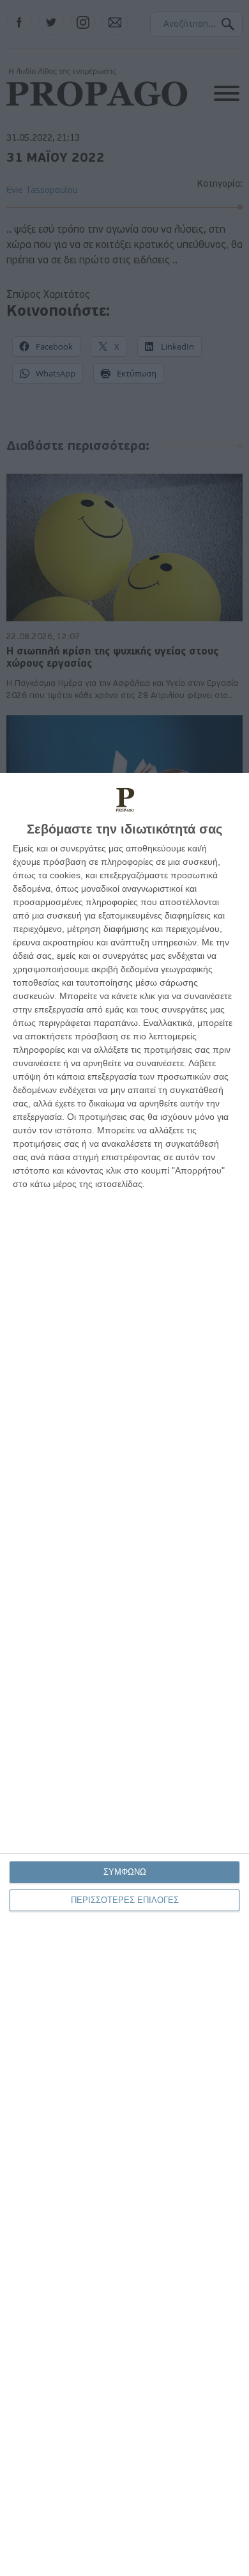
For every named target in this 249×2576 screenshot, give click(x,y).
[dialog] (124, 1674)
